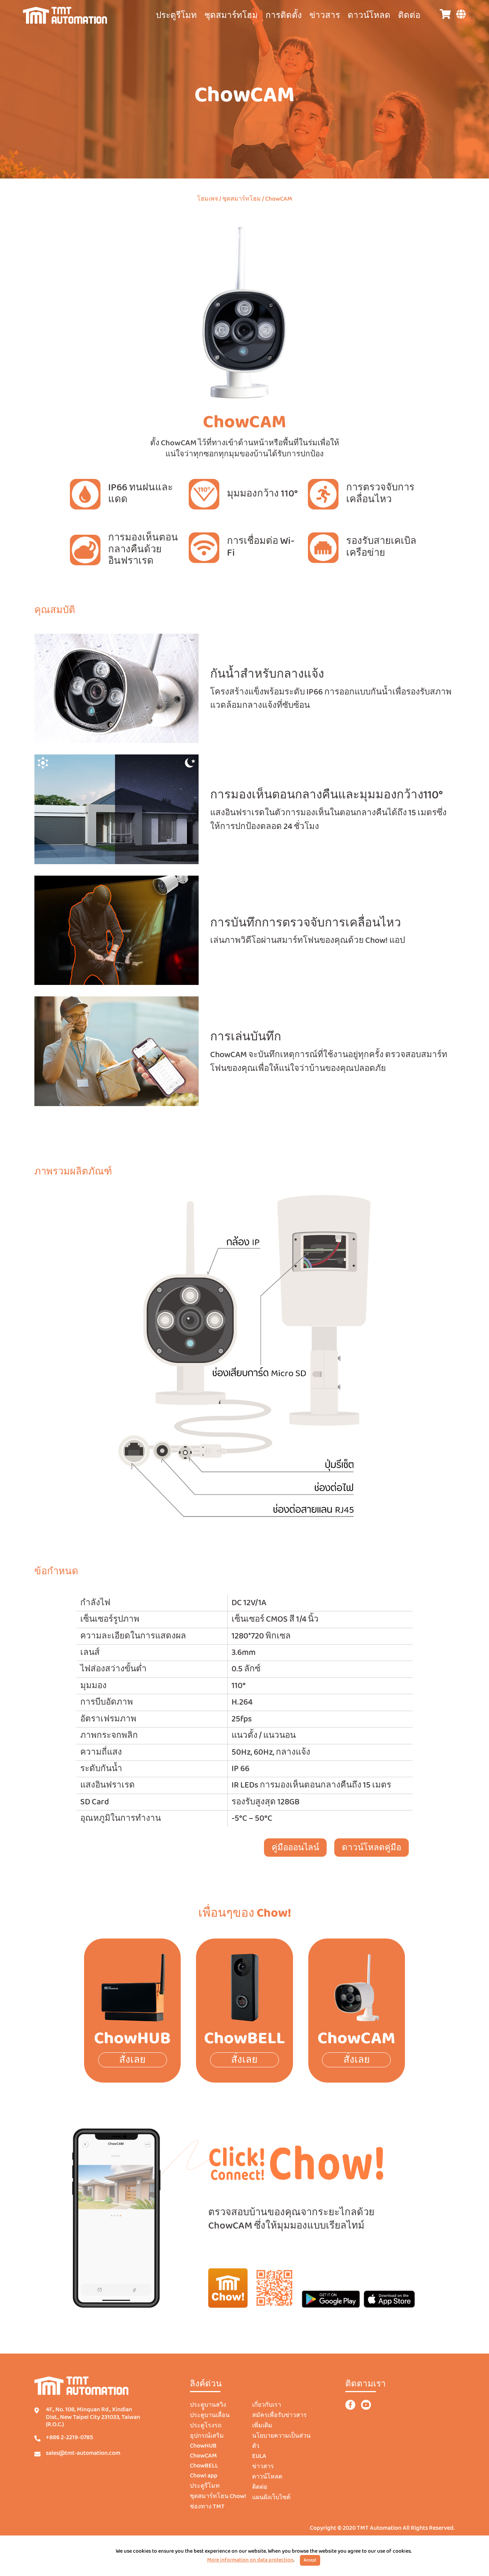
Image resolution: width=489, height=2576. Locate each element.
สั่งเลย (132, 2060)
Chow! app (204, 2476)
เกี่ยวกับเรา (267, 2405)
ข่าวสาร (325, 16)
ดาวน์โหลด (369, 16)
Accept (310, 2560)
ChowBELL (204, 2466)
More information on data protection (250, 2560)
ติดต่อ (409, 16)
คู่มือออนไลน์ (295, 1848)
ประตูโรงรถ (206, 2426)
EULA (259, 2456)
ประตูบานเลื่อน (210, 2415)
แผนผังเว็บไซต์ (271, 2498)
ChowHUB (203, 2446)
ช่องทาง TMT (207, 2507)
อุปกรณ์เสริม (207, 2436)
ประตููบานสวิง (208, 2405)
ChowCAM (203, 2456)
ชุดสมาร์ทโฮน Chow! (218, 2497)
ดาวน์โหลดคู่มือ (372, 1848)
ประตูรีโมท (205, 2486)
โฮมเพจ (208, 199)
